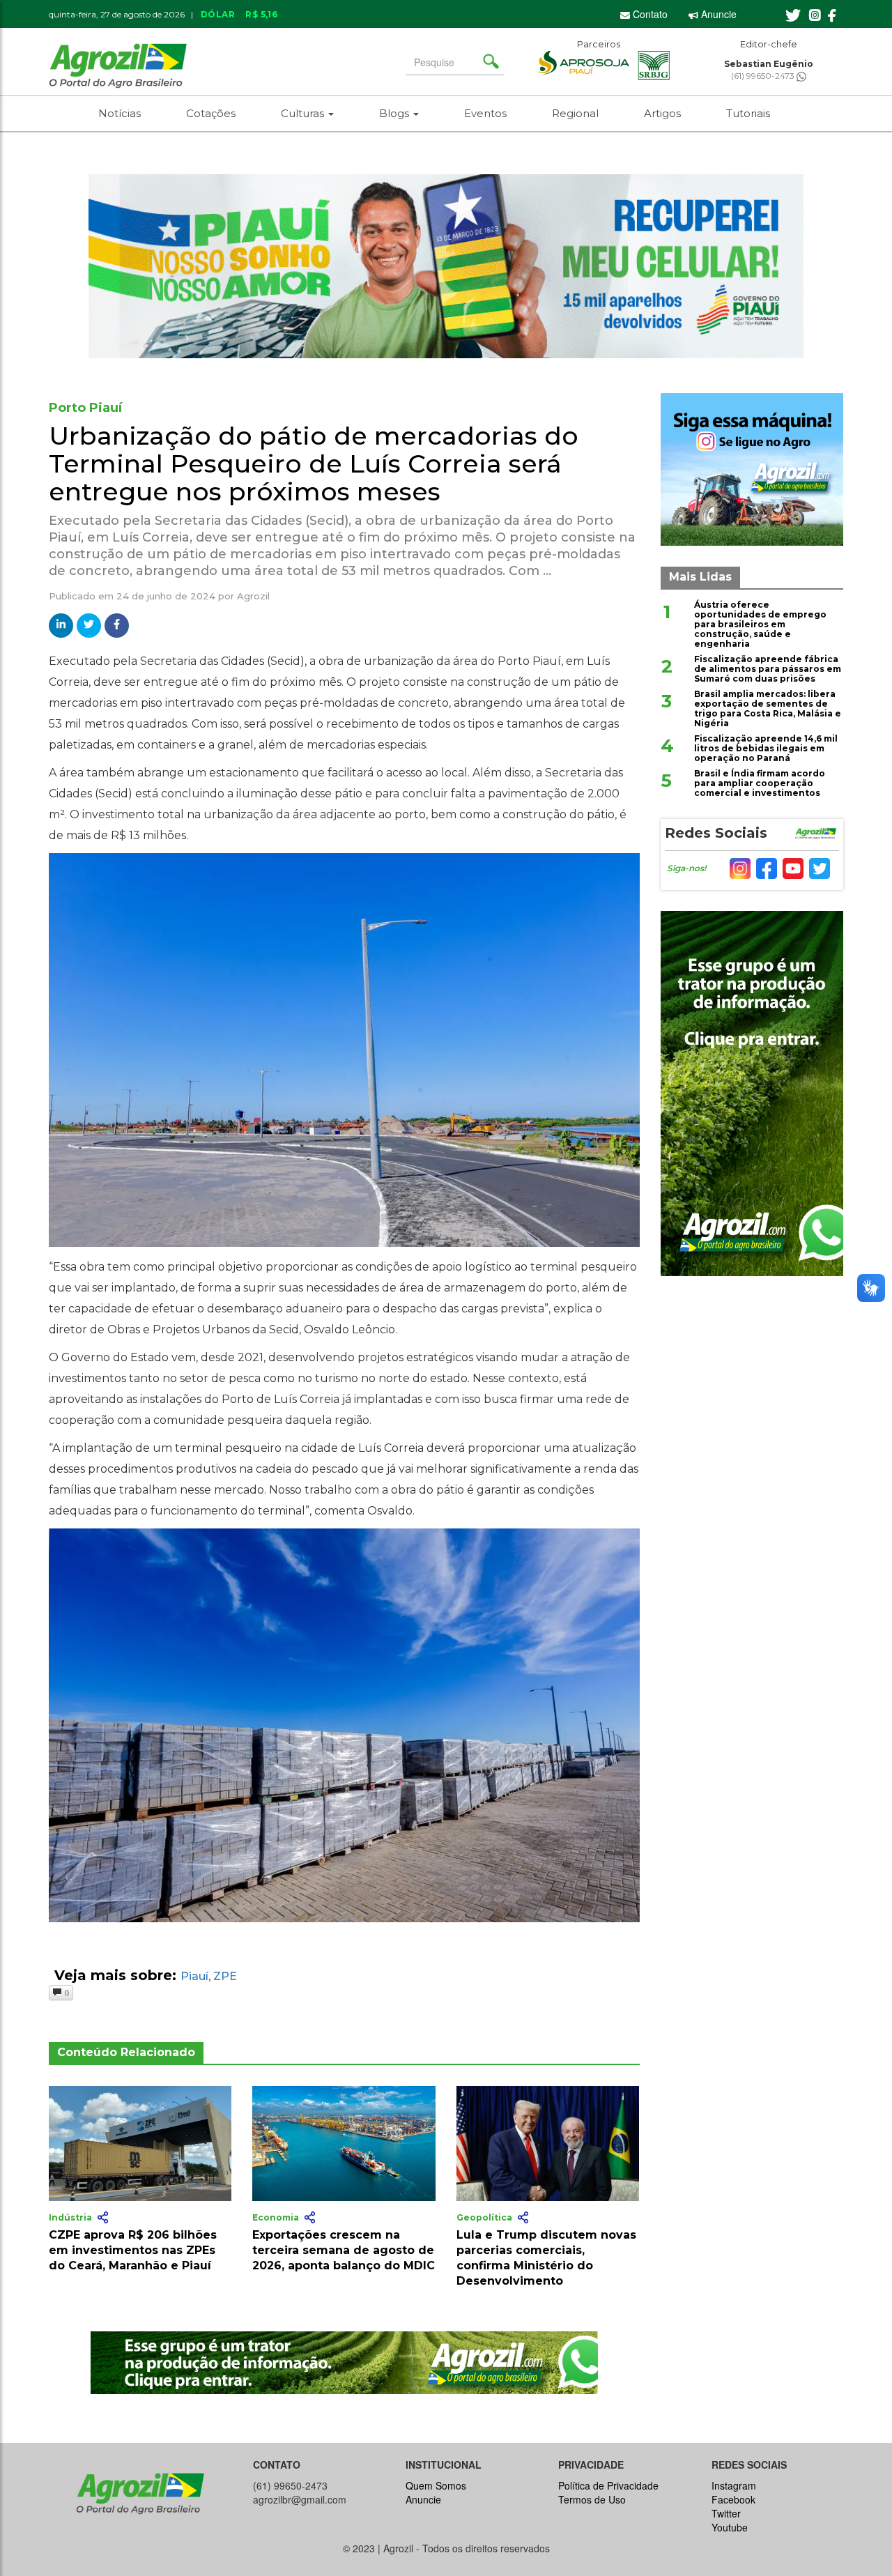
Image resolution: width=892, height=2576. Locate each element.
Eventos (485, 113)
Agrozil (253, 596)
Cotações (211, 113)
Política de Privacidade (608, 2485)
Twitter (726, 2513)
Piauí (194, 1976)
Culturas (304, 113)
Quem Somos (436, 2485)
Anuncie (717, 14)
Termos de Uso (592, 2499)
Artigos (662, 113)
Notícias (120, 113)
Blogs (395, 113)
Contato (649, 14)
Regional (575, 113)
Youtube (730, 2527)
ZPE (225, 1976)
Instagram (734, 2485)
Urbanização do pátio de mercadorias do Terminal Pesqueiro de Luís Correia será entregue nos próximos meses (314, 463)
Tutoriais (748, 113)
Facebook (733, 2499)
